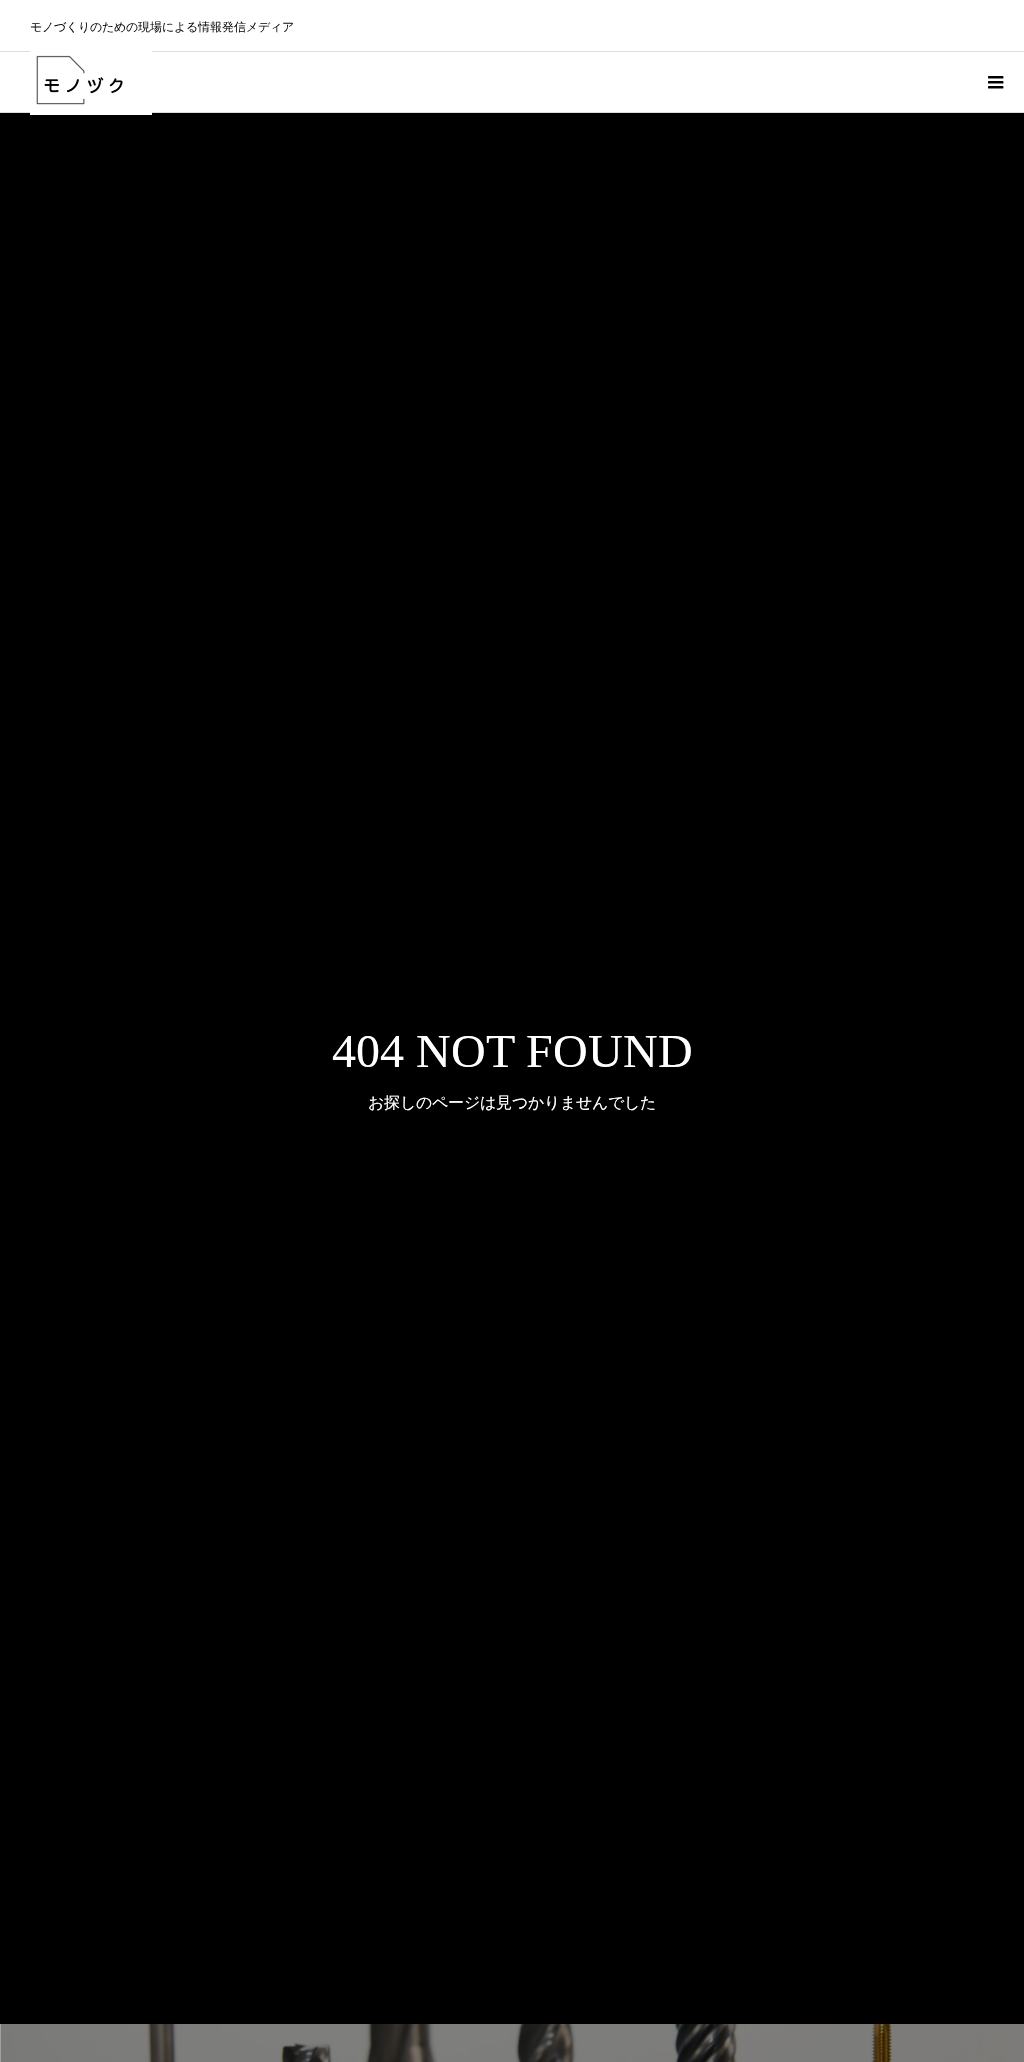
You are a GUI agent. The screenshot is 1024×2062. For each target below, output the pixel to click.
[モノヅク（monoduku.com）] (91, 82)
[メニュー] (994, 82)
